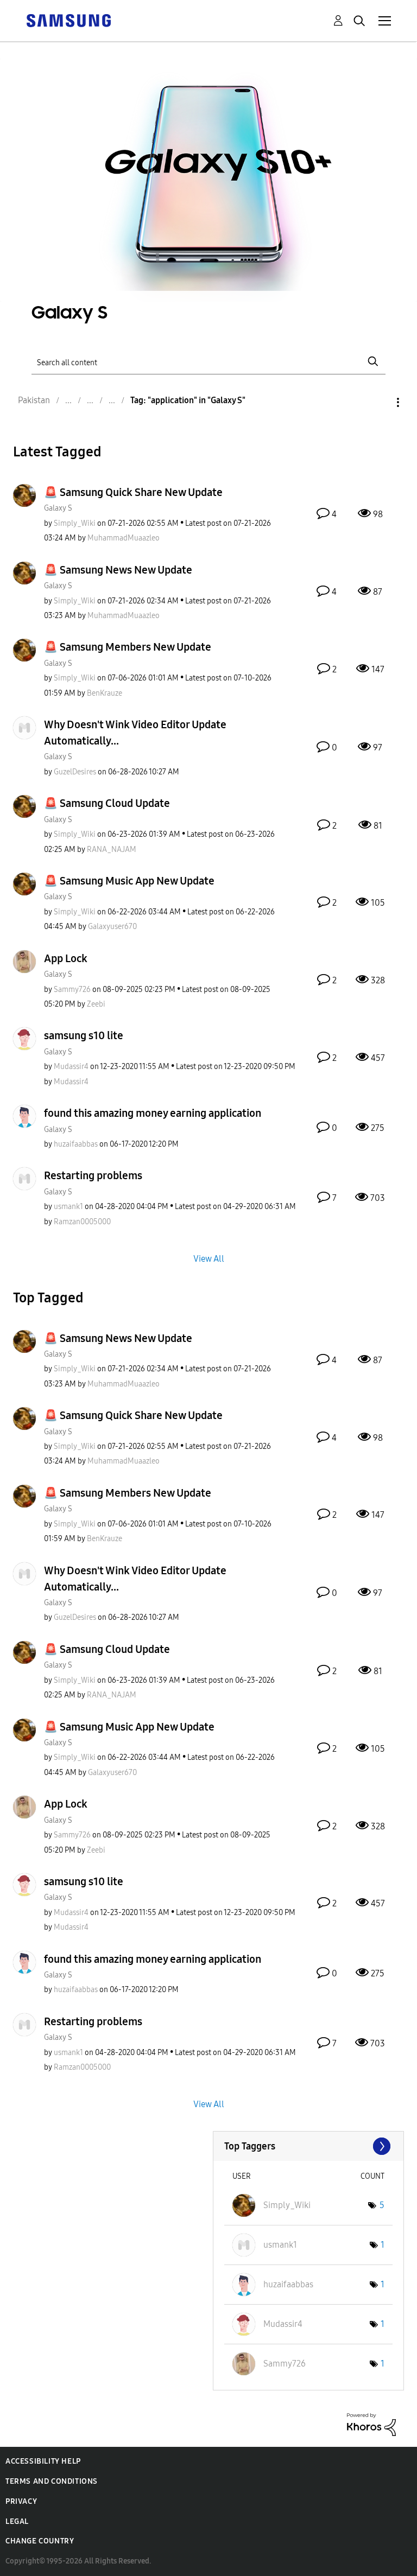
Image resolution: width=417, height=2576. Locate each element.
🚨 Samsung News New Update (118, 570)
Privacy (21, 2501)
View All (209, 1258)
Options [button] (380, 402)
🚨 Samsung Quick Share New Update (133, 492)
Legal (17, 2521)
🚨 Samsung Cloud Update (107, 803)
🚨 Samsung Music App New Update (129, 881)
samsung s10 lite (84, 1035)
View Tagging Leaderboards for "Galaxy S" (309, 2146)
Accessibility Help (43, 2461)
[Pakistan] (68, 20)
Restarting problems (93, 1175)
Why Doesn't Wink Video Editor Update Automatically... (135, 733)
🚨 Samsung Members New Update (128, 647)
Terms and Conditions (52, 2481)
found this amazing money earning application (153, 1113)
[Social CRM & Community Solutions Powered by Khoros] (371, 2424)
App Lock (66, 958)
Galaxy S (58, 508)
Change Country (40, 2541)
